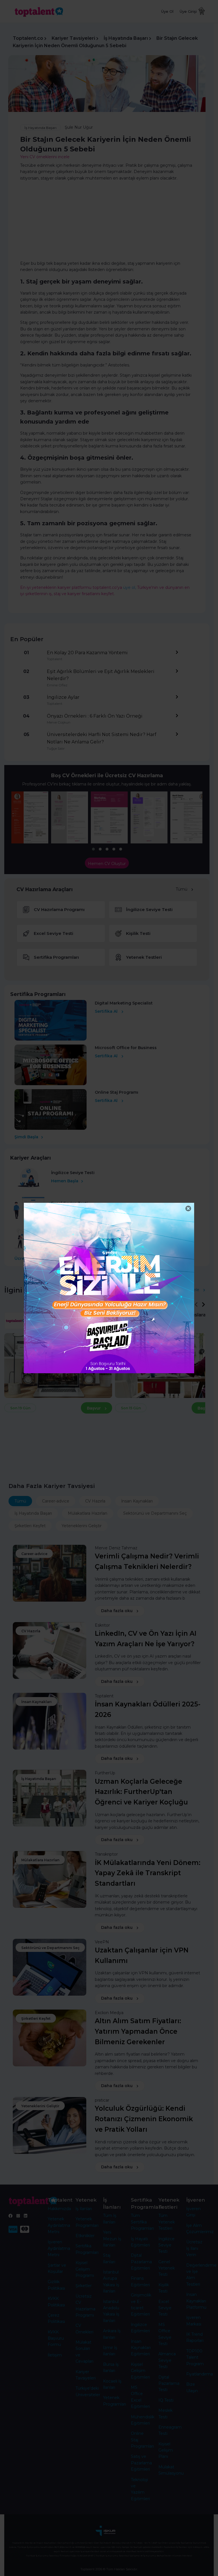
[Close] (188, 1209)
